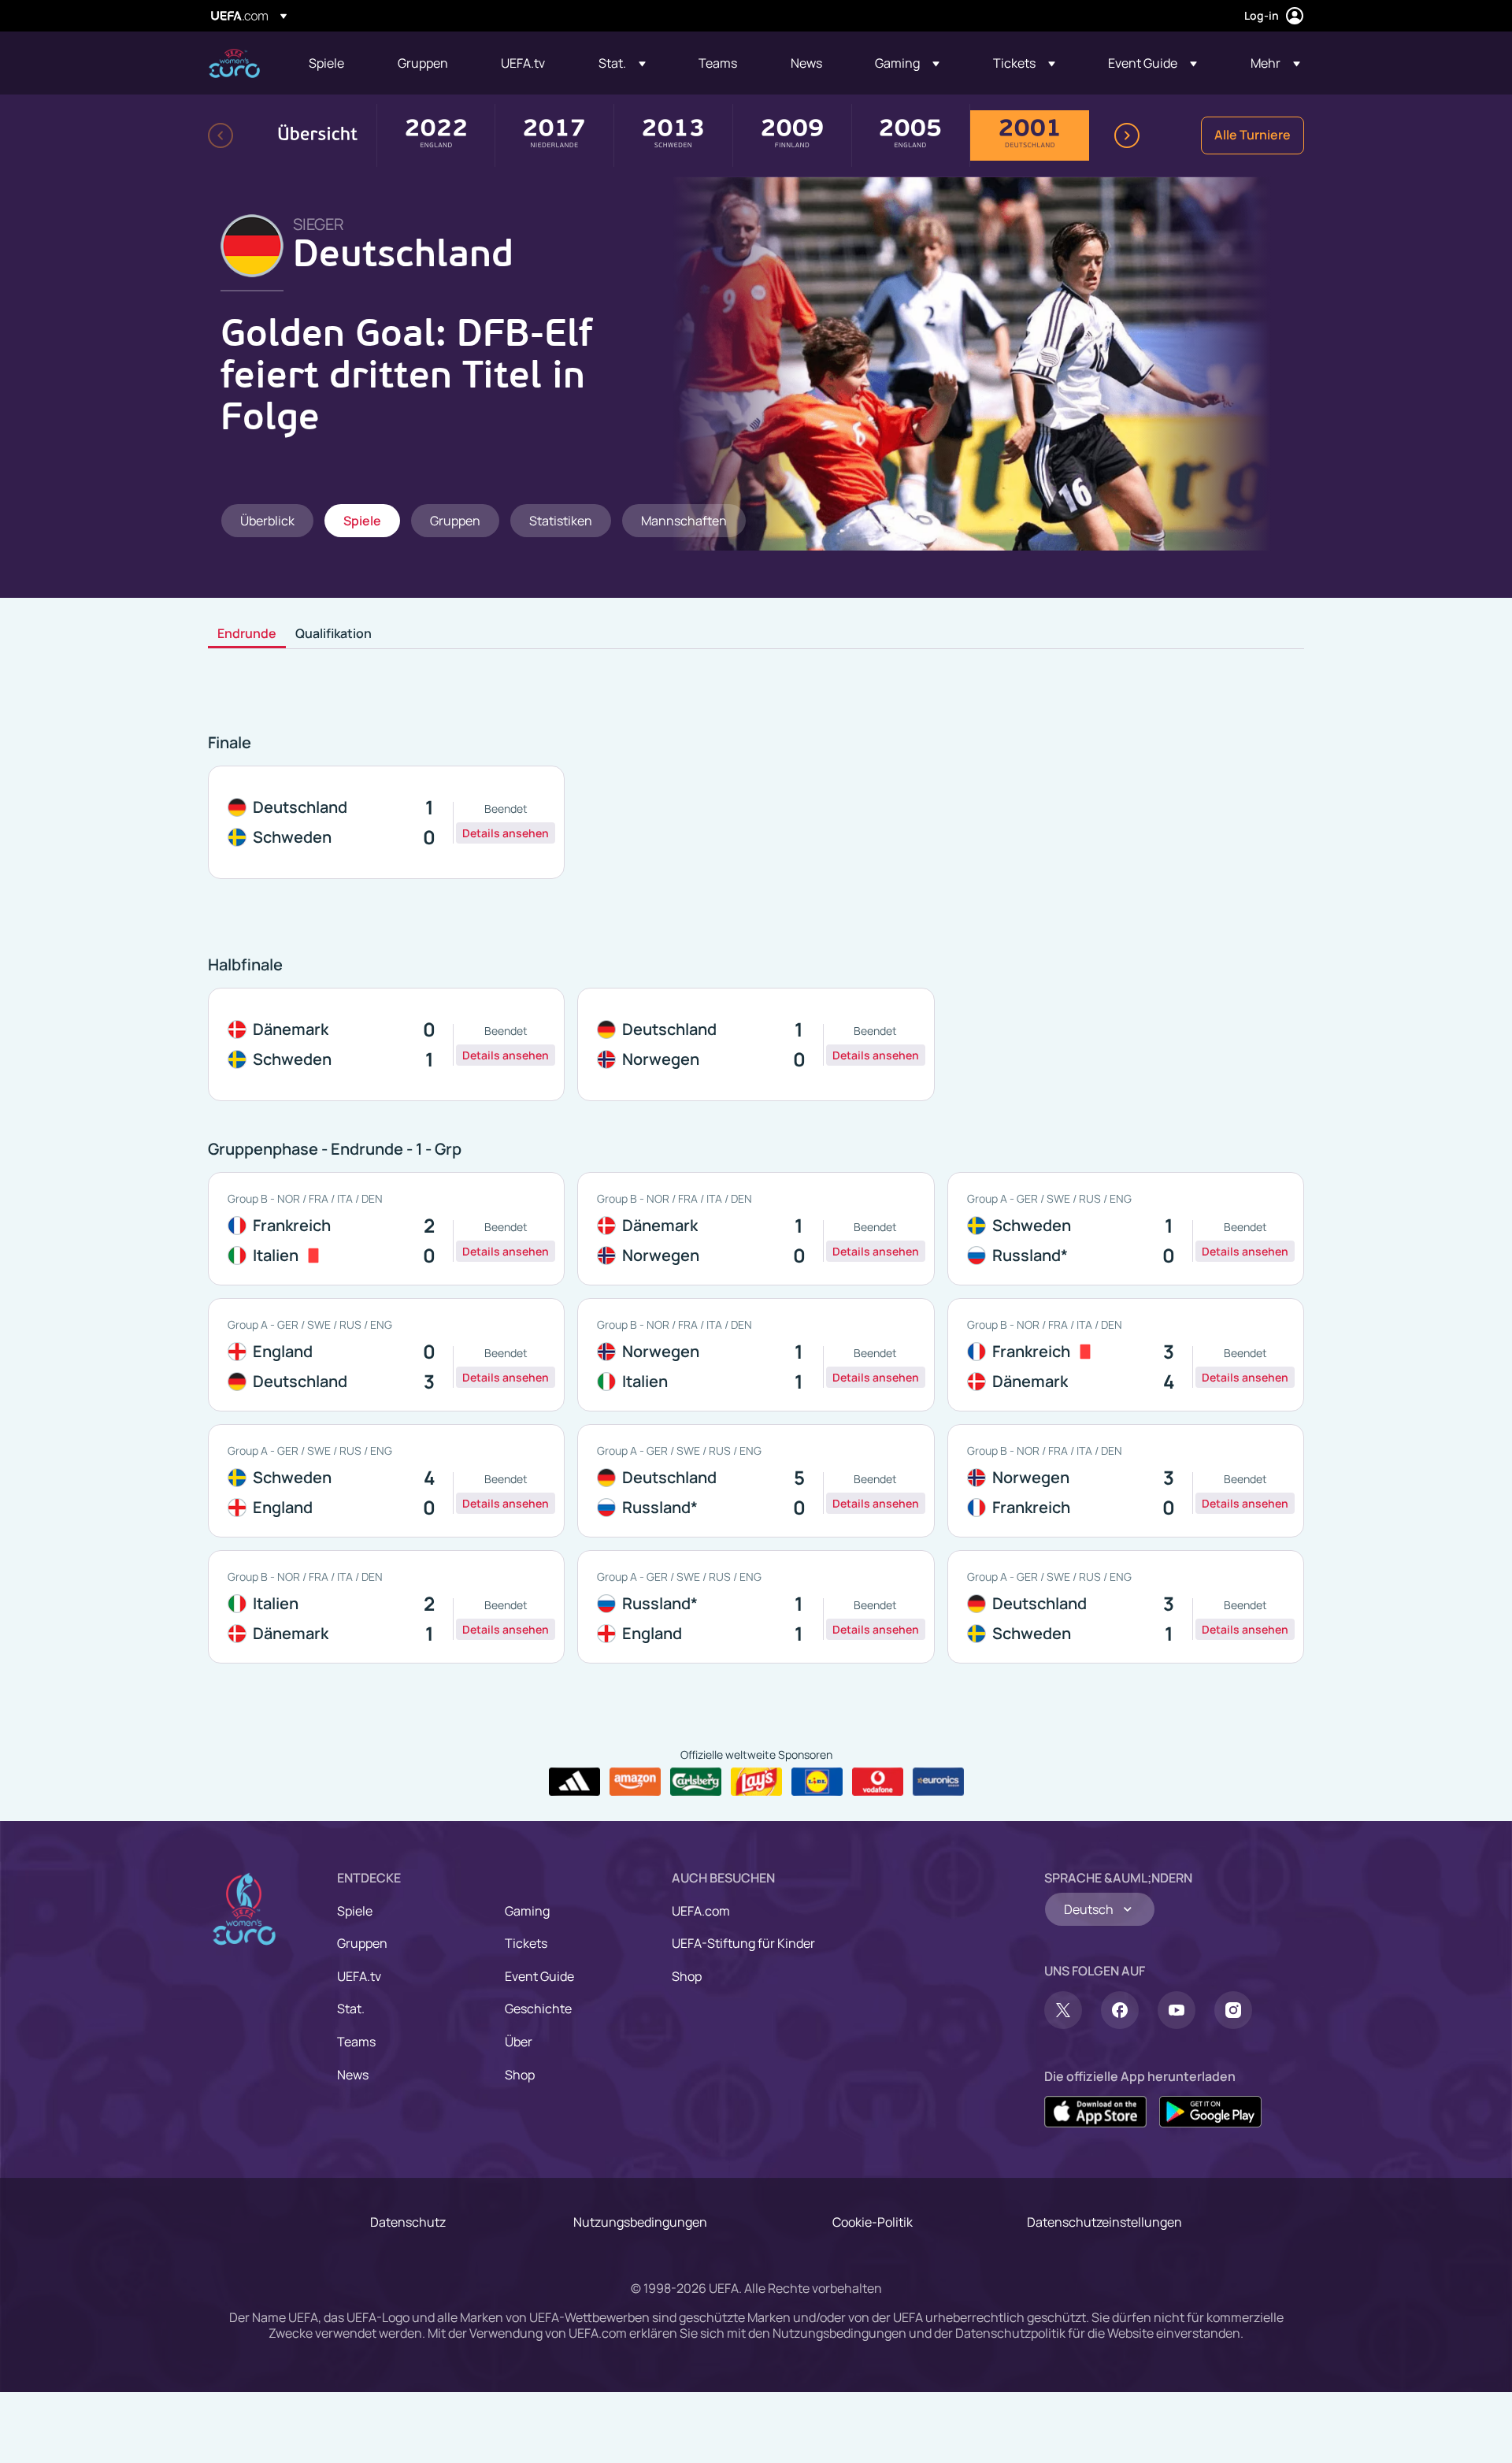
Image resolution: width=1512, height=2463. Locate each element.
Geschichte (538, 2009)
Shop (520, 2075)
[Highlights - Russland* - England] (756, 1607)
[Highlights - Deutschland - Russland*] (756, 1481)
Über (519, 2042)
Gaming (527, 1911)
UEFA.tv (359, 1976)
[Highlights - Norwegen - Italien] (756, 1355)
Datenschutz (408, 2222)
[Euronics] (938, 1782)
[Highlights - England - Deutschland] (386, 1355)
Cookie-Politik (873, 2222)
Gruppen (362, 1943)
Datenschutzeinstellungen (1104, 2222)
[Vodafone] (878, 1782)
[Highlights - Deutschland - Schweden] (386, 822)
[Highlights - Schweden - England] (386, 1481)
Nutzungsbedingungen (640, 2222)
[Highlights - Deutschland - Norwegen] (756, 1044)
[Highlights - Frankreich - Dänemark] (1126, 1355)
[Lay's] (756, 1782)
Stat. (351, 2009)
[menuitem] (334, 63)
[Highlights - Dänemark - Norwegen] (756, 1229)
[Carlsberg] (696, 1782)
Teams (356, 2042)
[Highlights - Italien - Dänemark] (386, 1607)
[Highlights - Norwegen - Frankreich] (1126, 1481)
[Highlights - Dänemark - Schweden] (386, 1044)
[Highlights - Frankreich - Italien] (386, 1229)
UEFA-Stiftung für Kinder (743, 1943)
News (353, 2075)
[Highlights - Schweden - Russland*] (1126, 1229)
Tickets (526, 1943)
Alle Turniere (1253, 135)
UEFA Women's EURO (234, 63)
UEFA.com (701, 1911)
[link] (326, 63)
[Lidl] (817, 1782)
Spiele (355, 1911)
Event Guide (539, 1976)
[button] (622, 63)
